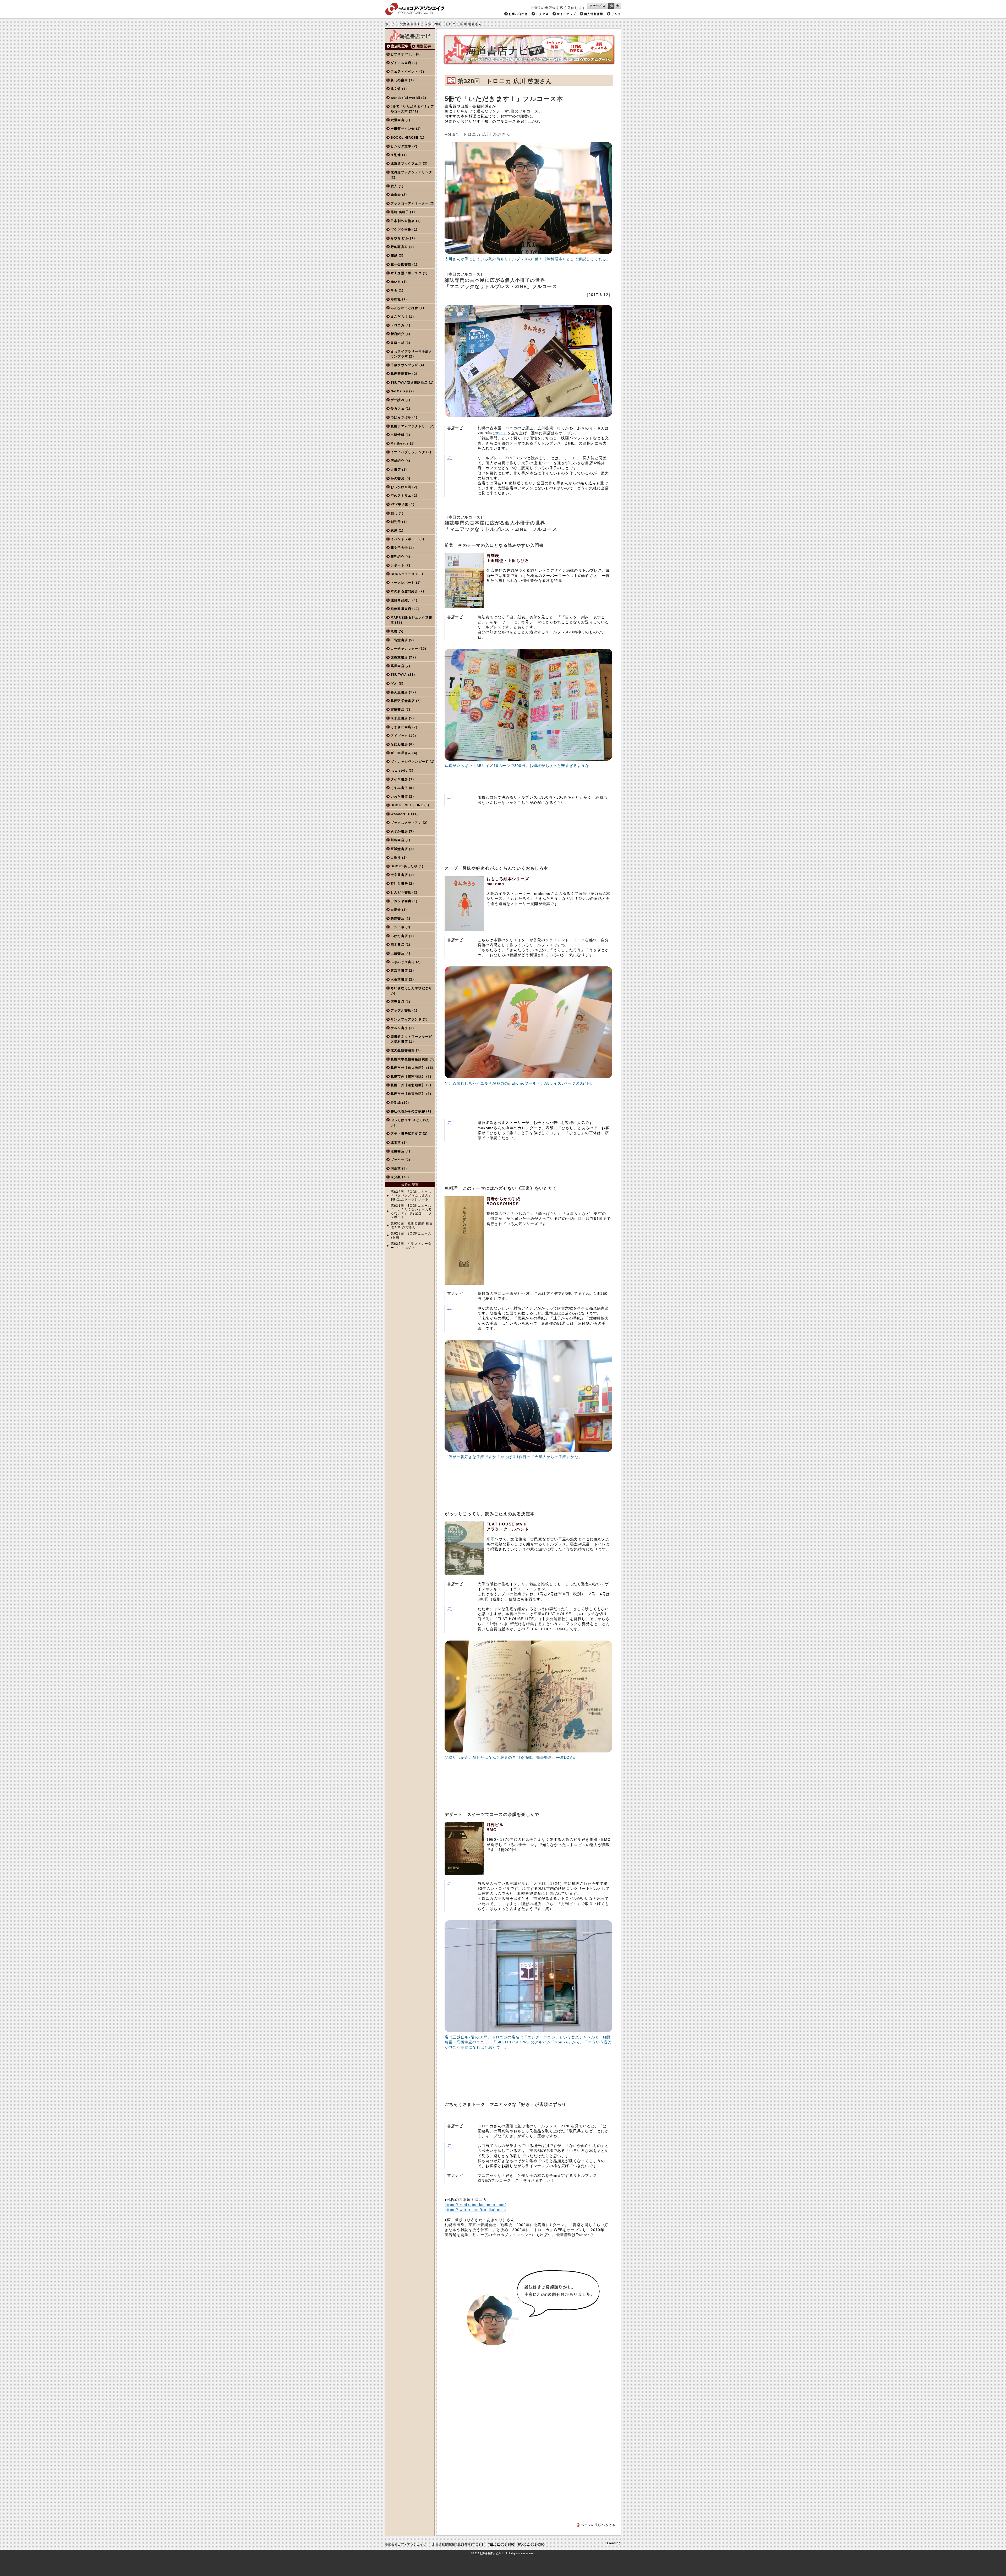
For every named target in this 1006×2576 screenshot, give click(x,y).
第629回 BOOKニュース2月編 (411, 1235)
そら (394, 290)
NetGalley (399, 391)
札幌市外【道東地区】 (408, 1094)
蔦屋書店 (398, 666)
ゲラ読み (398, 400)
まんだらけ (399, 317)
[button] (463, 2407)
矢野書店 (398, 918)
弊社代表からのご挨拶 (408, 1111)
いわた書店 (399, 797)
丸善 (394, 631)
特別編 (396, 1103)
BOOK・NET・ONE (407, 805)
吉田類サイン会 (403, 129)
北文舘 (396, 89)
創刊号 (396, 522)
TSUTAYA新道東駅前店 (409, 383)
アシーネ (398, 927)
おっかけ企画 (401, 487)
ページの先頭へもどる (598, 2525)
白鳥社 (396, 858)
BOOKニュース (403, 574)
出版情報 (398, 435)
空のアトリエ (401, 496)
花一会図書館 (401, 264)
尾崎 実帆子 (400, 212)
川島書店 (398, 840)
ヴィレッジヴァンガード (410, 762)
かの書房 (398, 478)
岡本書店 (398, 945)
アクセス (542, 14)
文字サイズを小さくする (611, 6)
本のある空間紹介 (404, 591)
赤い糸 (396, 282)
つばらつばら (401, 417)
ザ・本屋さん (401, 753)
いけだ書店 (399, 936)
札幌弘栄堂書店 (403, 701)
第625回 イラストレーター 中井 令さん (411, 1246)
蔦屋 (394, 531)
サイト (501, 433)
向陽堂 (396, 910)
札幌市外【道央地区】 (408, 1068)
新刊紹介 (398, 557)
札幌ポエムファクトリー (410, 426)
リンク (616, 14)
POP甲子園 (400, 504)
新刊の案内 (399, 80)
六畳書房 (398, 120)
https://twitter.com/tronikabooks (475, 2210)
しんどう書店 (401, 892)
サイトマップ (566, 14)
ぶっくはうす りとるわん (410, 1120)
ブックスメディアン (406, 823)
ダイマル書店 (401, 63)
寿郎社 (396, 299)
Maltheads (400, 443)
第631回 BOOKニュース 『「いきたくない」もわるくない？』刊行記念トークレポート (411, 1211)
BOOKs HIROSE (404, 138)
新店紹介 (398, 334)
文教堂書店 (399, 657)
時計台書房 (399, 884)
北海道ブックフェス (406, 164)
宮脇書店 (398, 710)
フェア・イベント (404, 72)
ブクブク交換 (401, 230)
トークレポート (403, 583)
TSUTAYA (399, 675)
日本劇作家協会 (403, 221)
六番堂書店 (399, 979)
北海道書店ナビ (412, 24)
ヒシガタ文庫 (401, 146)
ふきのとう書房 (403, 962)
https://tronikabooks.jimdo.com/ (475, 2205)
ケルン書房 (399, 1028)
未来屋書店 (399, 718)
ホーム (390, 24)
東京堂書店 (399, 971)
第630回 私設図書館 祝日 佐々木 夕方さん (412, 1225)
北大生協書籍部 (403, 1050)
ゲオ (394, 684)
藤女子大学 (399, 548)
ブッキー (398, 1160)
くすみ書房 (399, 788)
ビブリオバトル (403, 54)
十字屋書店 (399, 875)
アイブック (399, 736)
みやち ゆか (400, 238)
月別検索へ (422, 46)
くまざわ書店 (401, 727)
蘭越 (394, 256)
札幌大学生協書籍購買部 (410, 1059)
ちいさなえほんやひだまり (411, 988)
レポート (398, 565)
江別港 (396, 155)
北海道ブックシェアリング (411, 172)
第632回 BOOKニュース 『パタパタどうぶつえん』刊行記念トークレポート (411, 1196)
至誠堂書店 (399, 849)
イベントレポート (404, 539)
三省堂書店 (399, 640)
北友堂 (396, 1143)
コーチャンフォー (404, 649)
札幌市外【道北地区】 (408, 1085)
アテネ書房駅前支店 (406, 1134)
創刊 (394, 513)
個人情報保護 (594, 14)
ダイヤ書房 (399, 779)
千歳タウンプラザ (404, 365)
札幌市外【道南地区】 (408, 1076)
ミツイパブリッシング (408, 452)
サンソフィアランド (406, 1019)
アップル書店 (401, 1010)
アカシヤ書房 (401, 901)
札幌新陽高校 (401, 374)
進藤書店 (398, 1151)
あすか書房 (399, 831)
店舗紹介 (398, 461)
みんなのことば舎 (404, 308)
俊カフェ (398, 409)
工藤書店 (398, 953)
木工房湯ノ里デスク (406, 273)
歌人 (394, 186)
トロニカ (398, 325)
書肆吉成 (398, 343)
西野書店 (398, 1002)
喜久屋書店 (399, 692)
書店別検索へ (398, 46)
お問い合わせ (518, 14)
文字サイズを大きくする (618, 6)
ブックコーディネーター (410, 203)
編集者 (396, 195)
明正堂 (396, 1168)
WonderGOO (401, 814)
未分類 (396, 1177)
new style (399, 771)
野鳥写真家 (399, 247)
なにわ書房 (399, 744)
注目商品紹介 (401, 600)
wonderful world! (405, 98)
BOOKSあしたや (404, 866)
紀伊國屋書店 (401, 609)
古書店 (396, 470)
